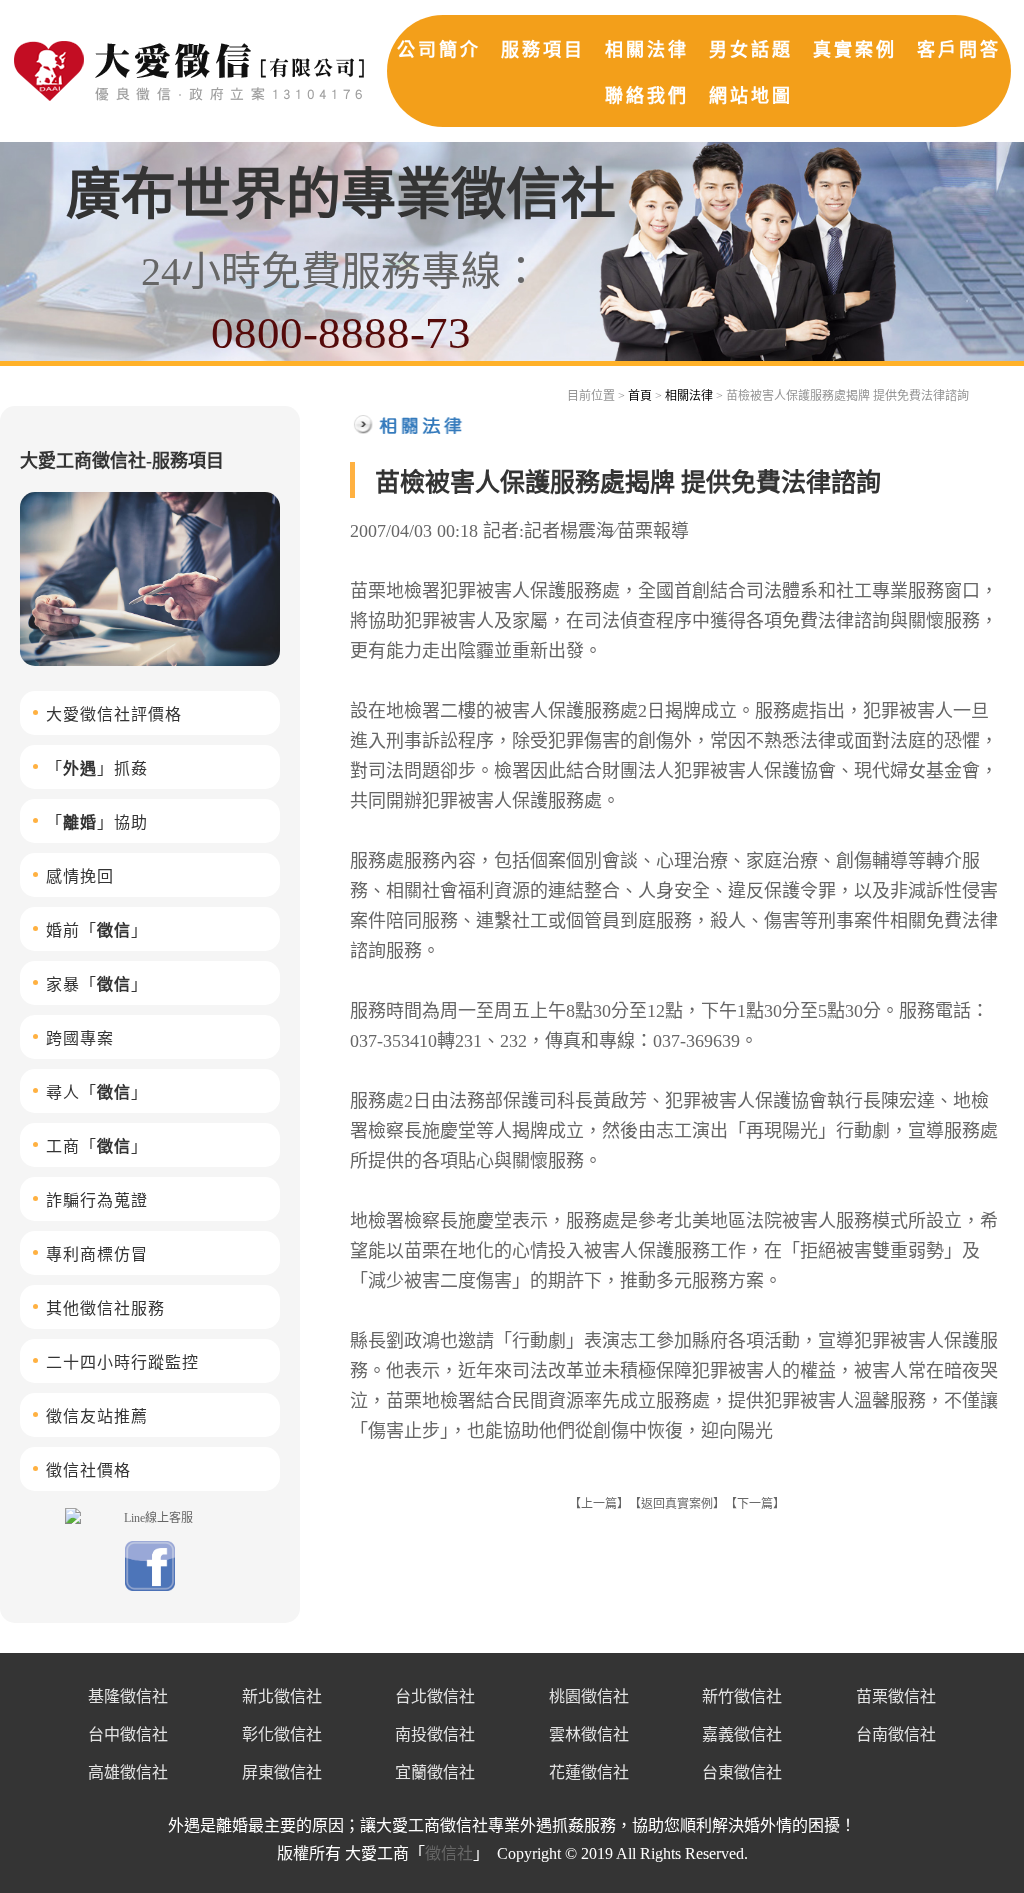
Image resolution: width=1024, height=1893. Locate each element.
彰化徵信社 (282, 1734)
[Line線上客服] (150, 1517)
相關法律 (647, 50)
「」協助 (97, 822)
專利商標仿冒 (97, 1254)
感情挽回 (80, 876)
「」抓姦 (97, 768)
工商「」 (97, 1146)
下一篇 (755, 1504)
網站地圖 (751, 96)
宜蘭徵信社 (435, 1772)
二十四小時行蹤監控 (122, 1362)
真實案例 (855, 50)
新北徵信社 (282, 1696)
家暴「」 (97, 984)
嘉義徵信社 (742, 1734)
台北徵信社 (435, 1696)
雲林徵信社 (589, 1734)
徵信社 (449, 1853)
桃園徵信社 (589, 1696)
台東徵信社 (742, 1772)
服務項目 (543, 50)
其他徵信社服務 (105, 1308)
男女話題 (751, 50)
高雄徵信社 (128, 1772)
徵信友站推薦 (97, 1416)
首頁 (640, 396)
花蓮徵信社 (589, 1772)
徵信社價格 (88, 1470)
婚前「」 (97, 930)
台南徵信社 (896, 1734)
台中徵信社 (128, 1734)
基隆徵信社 (128, 1696)
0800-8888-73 (341, 333)
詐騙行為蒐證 (97, 1200)
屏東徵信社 (282, 1772)
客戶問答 (959, 50)
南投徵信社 (435, 1734)
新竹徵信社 (742, 1696)
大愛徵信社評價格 (114, 714)
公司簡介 (439, 50)
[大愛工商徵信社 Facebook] (150, 1587)
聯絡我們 (647, 96)
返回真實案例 (677, 1504)
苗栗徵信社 (896, 1696)
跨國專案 (80, 1038)
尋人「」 (97, 1092)
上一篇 (599, 1504)
